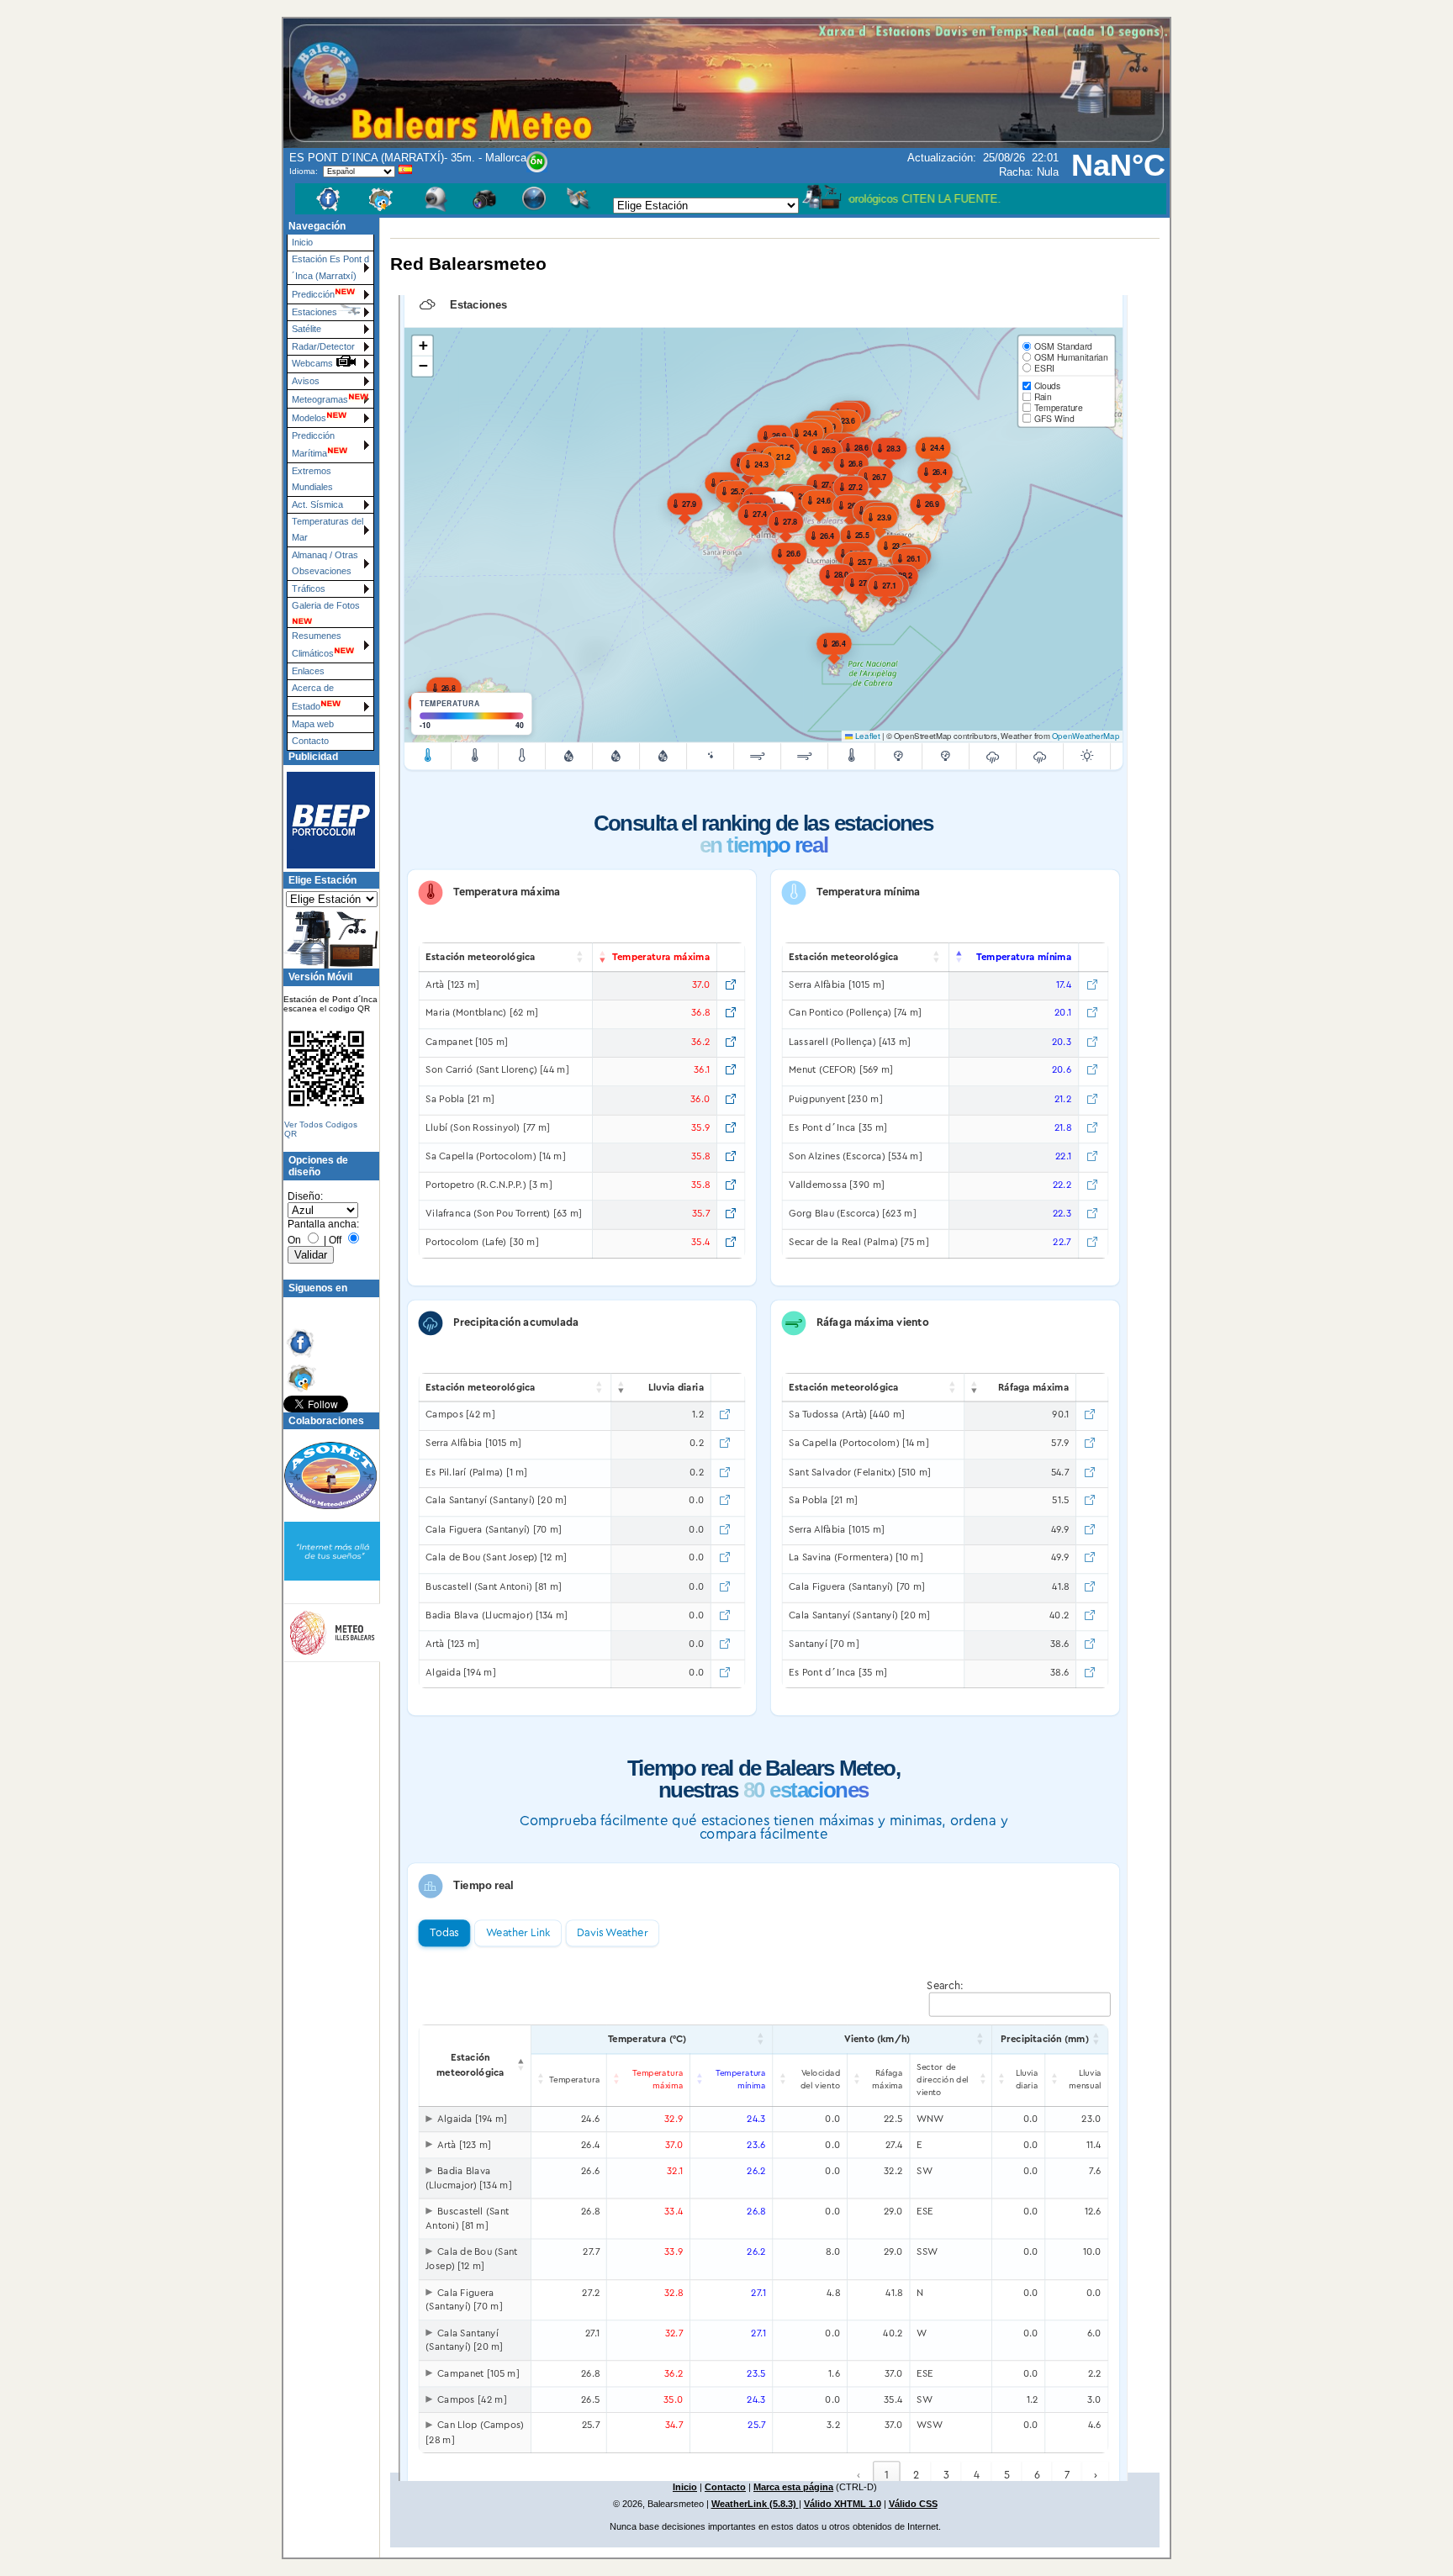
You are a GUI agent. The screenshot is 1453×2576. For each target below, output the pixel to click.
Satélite (306, 329)
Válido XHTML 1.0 (843, 2504)
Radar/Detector (323, 346)
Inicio (302, 242)
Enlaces (308, 671)
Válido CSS (913, 2504)
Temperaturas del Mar (328, 529)
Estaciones (314, 312)
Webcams (314, 363)
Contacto (310, 741)
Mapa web (313, 724)
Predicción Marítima (313, 444)
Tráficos (309, 589)
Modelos (309, 418)
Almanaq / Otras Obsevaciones (325, 563)
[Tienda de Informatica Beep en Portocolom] (324, 820)
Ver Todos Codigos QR (321, 1129)
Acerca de (313, 688)
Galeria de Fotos (326, 605)
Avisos (306, 381)
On (294, 1240)
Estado (306, 706)
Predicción (313, 294)
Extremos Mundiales (312, 479)
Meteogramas (320, 399)
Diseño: (305, 1196)
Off (335, 1240)
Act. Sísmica (317, 504)
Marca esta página (793, 2487)
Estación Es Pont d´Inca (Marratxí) (330, 267)
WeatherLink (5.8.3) (755, 2504)
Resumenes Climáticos (317, 644)
